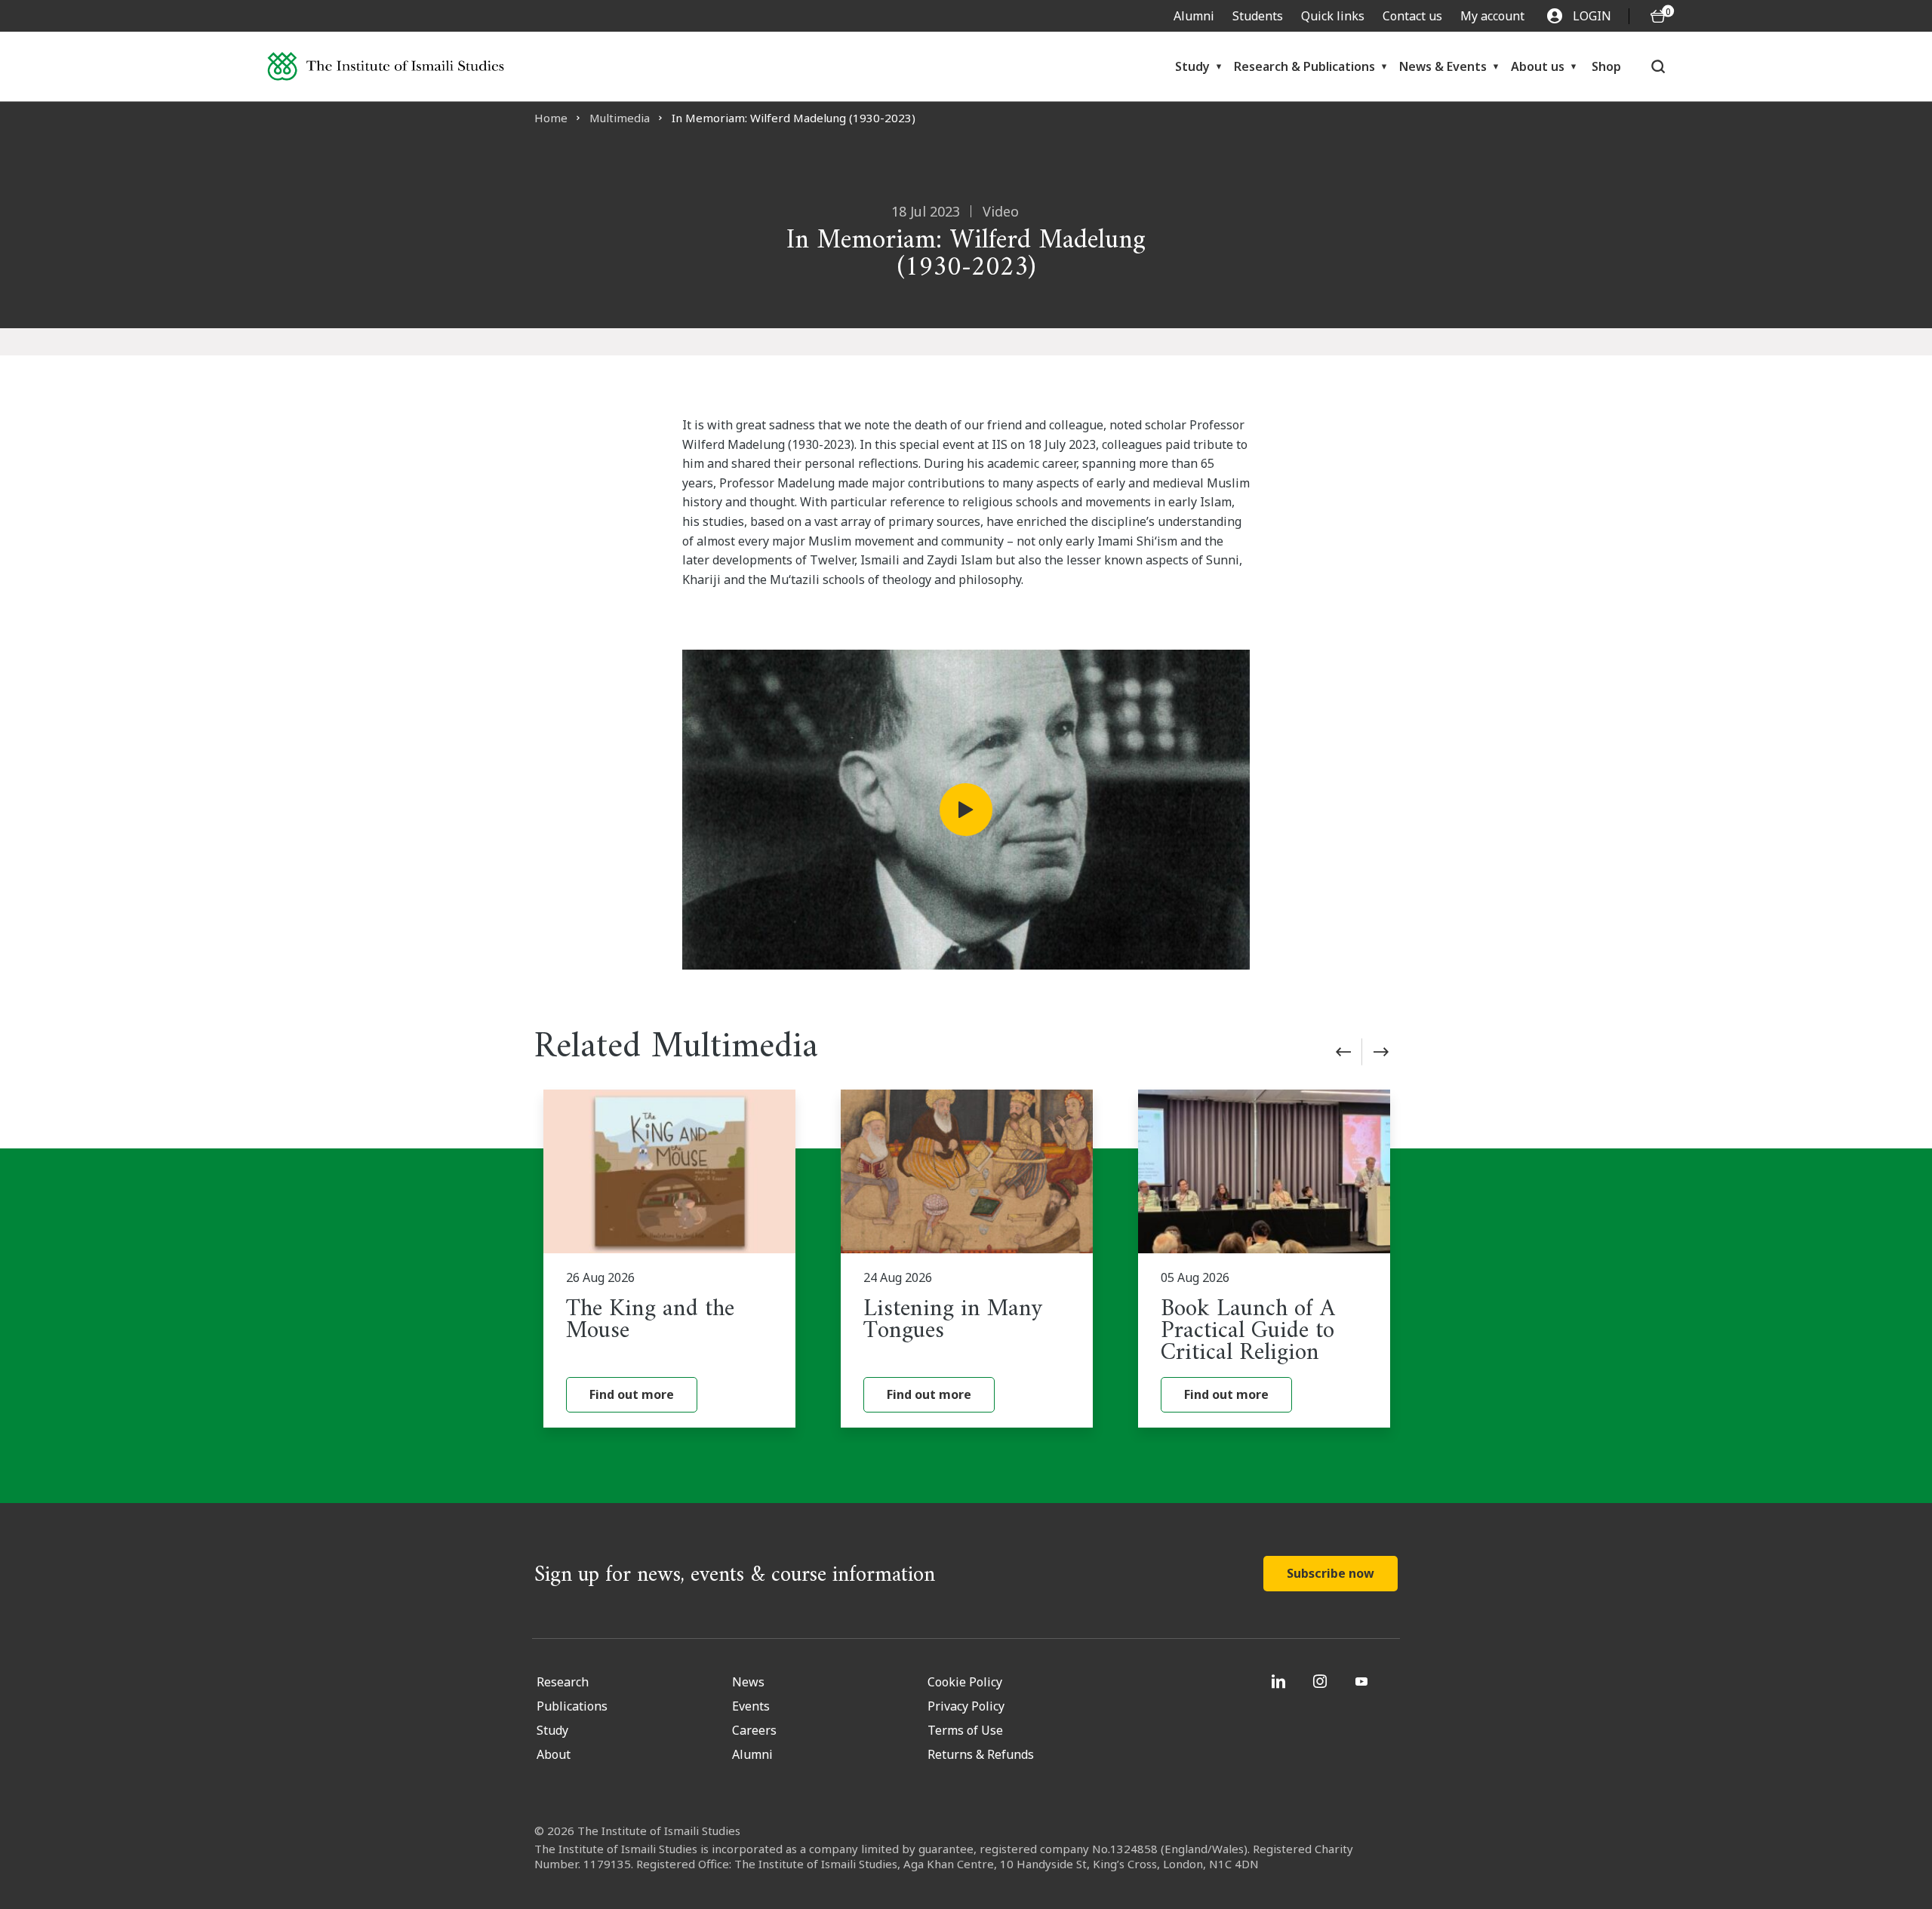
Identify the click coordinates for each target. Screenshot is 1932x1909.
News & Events (1443, 66)
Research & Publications (1304, 66)
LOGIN (1592, 16)
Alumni (1194, 16)
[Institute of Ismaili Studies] (386, 67)
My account (1492, 16)
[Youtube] (1363, 1681)
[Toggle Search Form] (1658, 66)
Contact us (1412, 16)
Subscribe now (1331, 1573)
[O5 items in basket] (1658, 16)
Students (1258, 16)
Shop (1606, 66)
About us (1538, 66)
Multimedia (620, 118)
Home (551, 118)
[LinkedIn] (1280, 1681)
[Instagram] (1322, 1681)
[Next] (1381, 1052)
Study (1192, 66)
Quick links (1333, 16)
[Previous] (1343, 1052)
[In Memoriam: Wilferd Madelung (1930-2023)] (966, 809)
